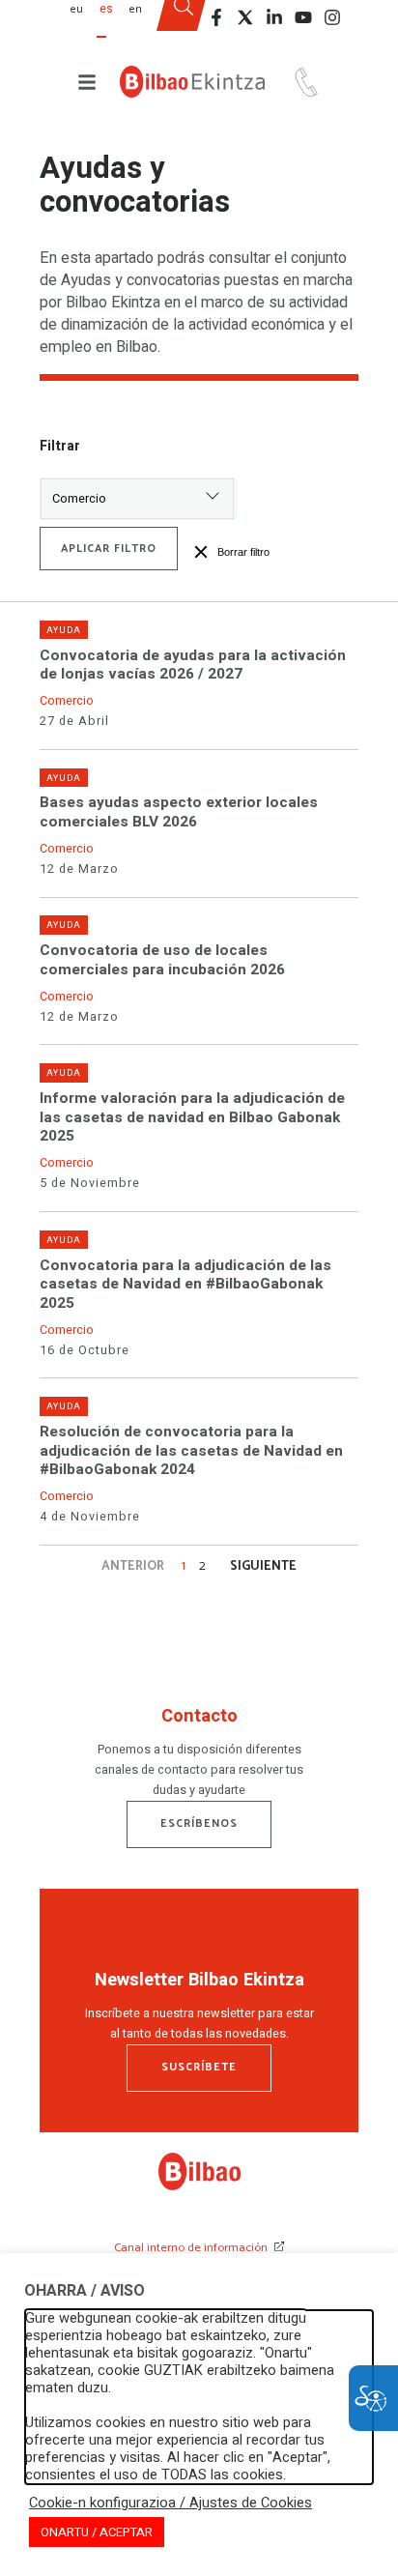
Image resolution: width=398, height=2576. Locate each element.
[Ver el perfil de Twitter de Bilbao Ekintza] (245, 17)
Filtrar (60, 446)
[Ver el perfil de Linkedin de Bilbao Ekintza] (274, 17)
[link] (199, 2186)
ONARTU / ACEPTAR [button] (97, 2532)
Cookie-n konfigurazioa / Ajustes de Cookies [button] (171, 2504)
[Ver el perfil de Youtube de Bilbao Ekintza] (303, 17)
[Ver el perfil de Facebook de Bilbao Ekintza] (216, 17)
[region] (199, 1756)
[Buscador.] (183, 22)
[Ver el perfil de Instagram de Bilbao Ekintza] (332, 17)
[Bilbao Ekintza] (192, 82)
